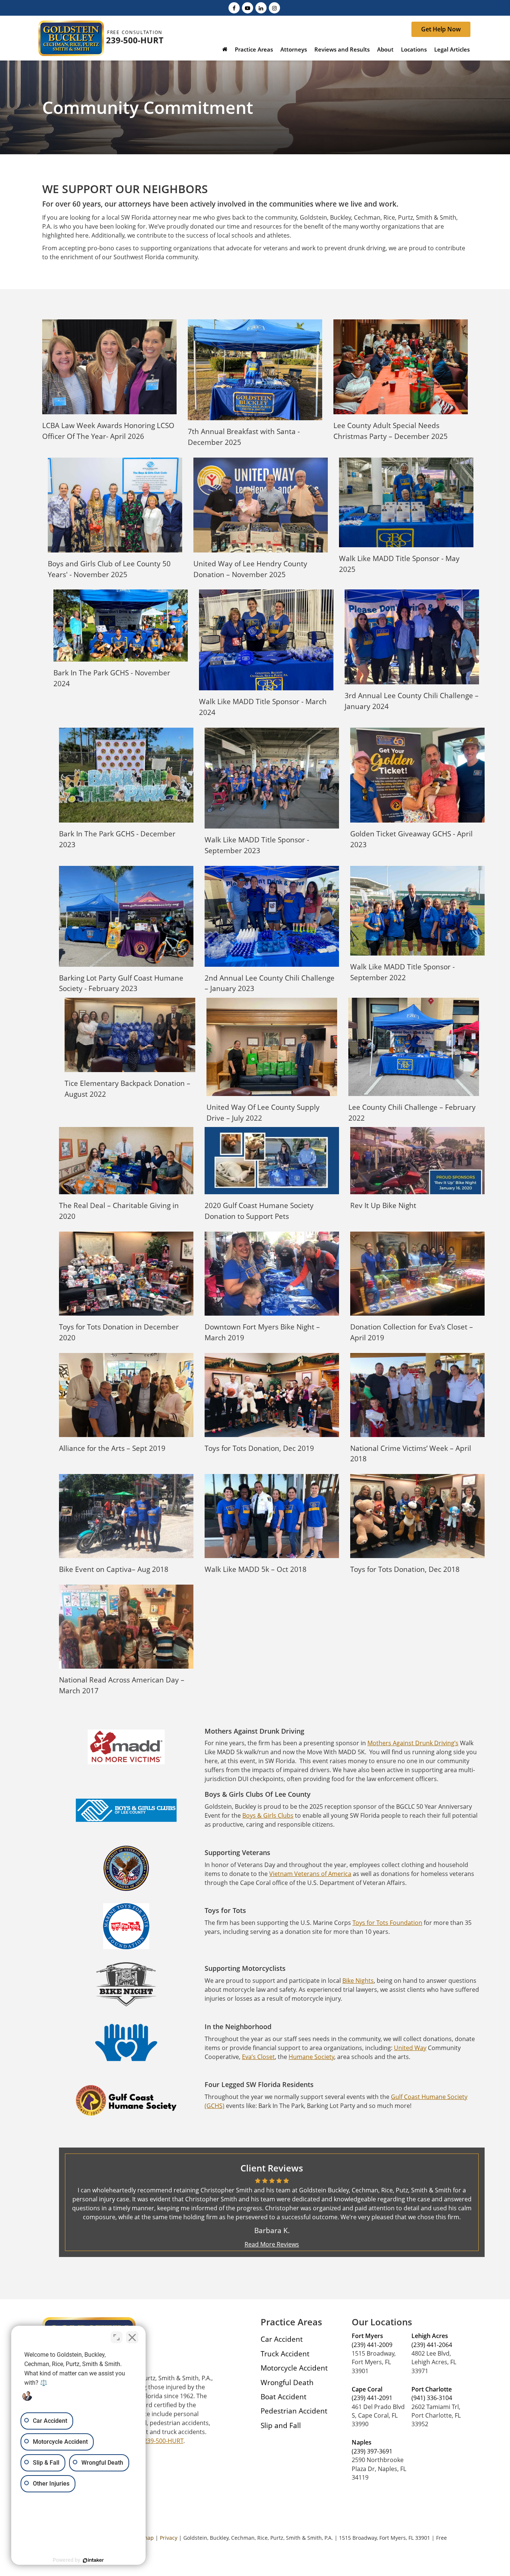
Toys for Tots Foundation (387, 1923)
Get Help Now (441, 29)
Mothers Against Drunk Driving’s (413, 1743)
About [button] (385, 49)
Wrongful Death (287, 2382)
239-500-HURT (135, 40)
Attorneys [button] (294, 49)
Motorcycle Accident (294, 2368)
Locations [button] (414, 49)
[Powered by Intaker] (93, 2560)
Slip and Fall (281, 2425)
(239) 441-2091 (372, 2398)
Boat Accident (284, 2397)
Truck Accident (285, 2354)
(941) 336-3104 (432, 2398)
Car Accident (282, 2339)
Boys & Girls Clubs (268, 1815)
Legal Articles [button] (452, 49)
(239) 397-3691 (372, 2451)
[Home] (225, 50)
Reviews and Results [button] (342, 49)
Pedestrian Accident (294, 2411)
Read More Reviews (272, 2244)
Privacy (169, 2538)
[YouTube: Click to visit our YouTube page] (248, 7)
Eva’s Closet (258, 2057)
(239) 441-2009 (372, 2345)
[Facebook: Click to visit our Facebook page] (234, 7)
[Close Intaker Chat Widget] (132, 2337)
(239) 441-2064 (432, 2345)
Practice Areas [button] (254, 49)
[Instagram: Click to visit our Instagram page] (274, 7)
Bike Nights (358, 1981)
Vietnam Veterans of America (310, 1874)
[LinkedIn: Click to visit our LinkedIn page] (261, 7)
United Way (410, 2048)
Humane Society (311, 2057)
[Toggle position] (116, 2337)
